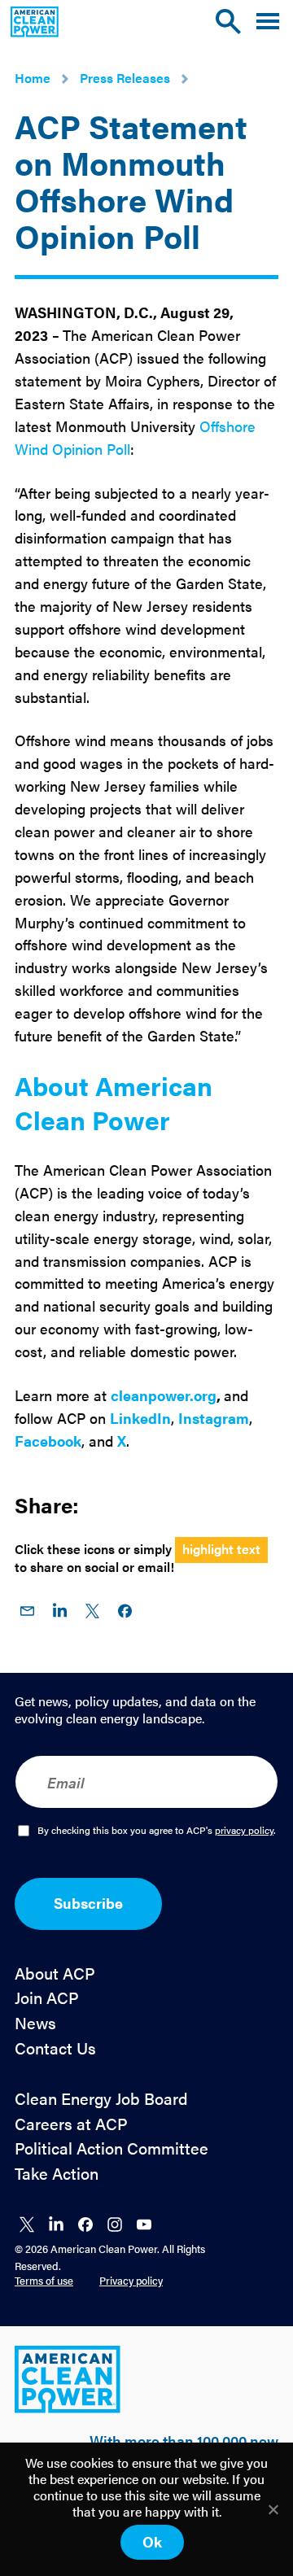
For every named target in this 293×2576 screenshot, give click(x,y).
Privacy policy (131, 2280)
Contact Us (55, 2048)
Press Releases (125, 78)
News (35, 2023)
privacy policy (244, 1830)
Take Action (57, 2174)
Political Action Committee (112, 2148)
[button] (268, 22)
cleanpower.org (164, 1395)
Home (33, 78)
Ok (152, 2541)
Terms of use (44, 2280)
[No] (273, 2509)
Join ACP (47, 1998)
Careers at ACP (71, 2124)
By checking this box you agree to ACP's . (157, 1831)
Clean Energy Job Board (101, 2099)
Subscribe (88, 1903)
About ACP (55, 1973)
